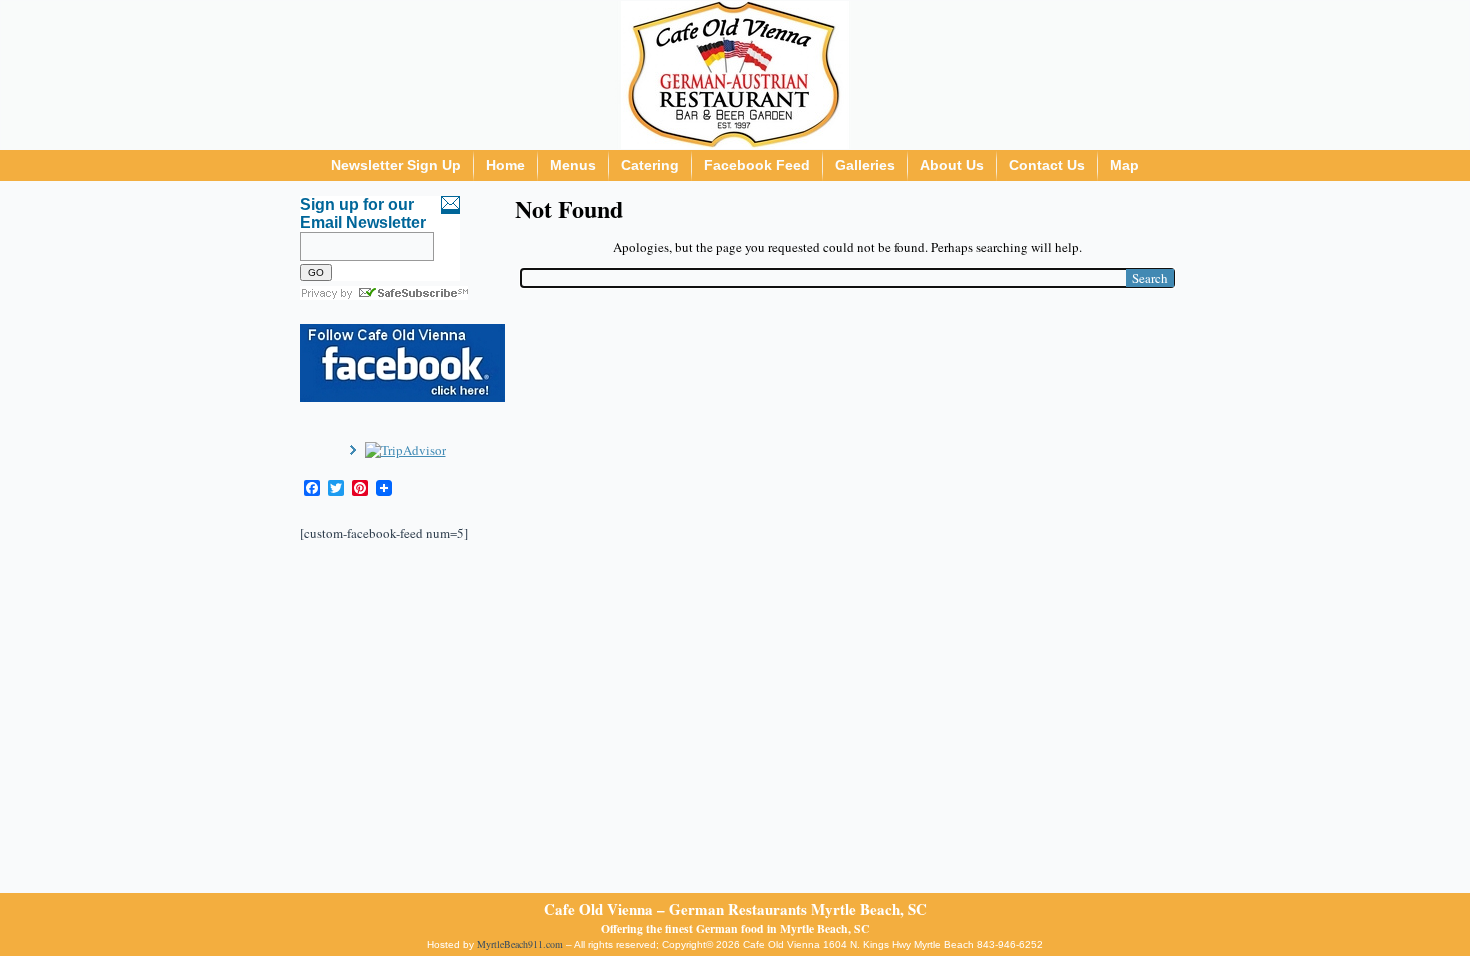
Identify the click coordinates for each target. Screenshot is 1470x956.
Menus (573, 165)
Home (505, 165)
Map (1124, 165)
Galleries (865, 165)
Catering (650, 165)
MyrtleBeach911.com (520, 944)
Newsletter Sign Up (396, 165)
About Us (952, 165)
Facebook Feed (757, 165)
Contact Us (1047, 165)
